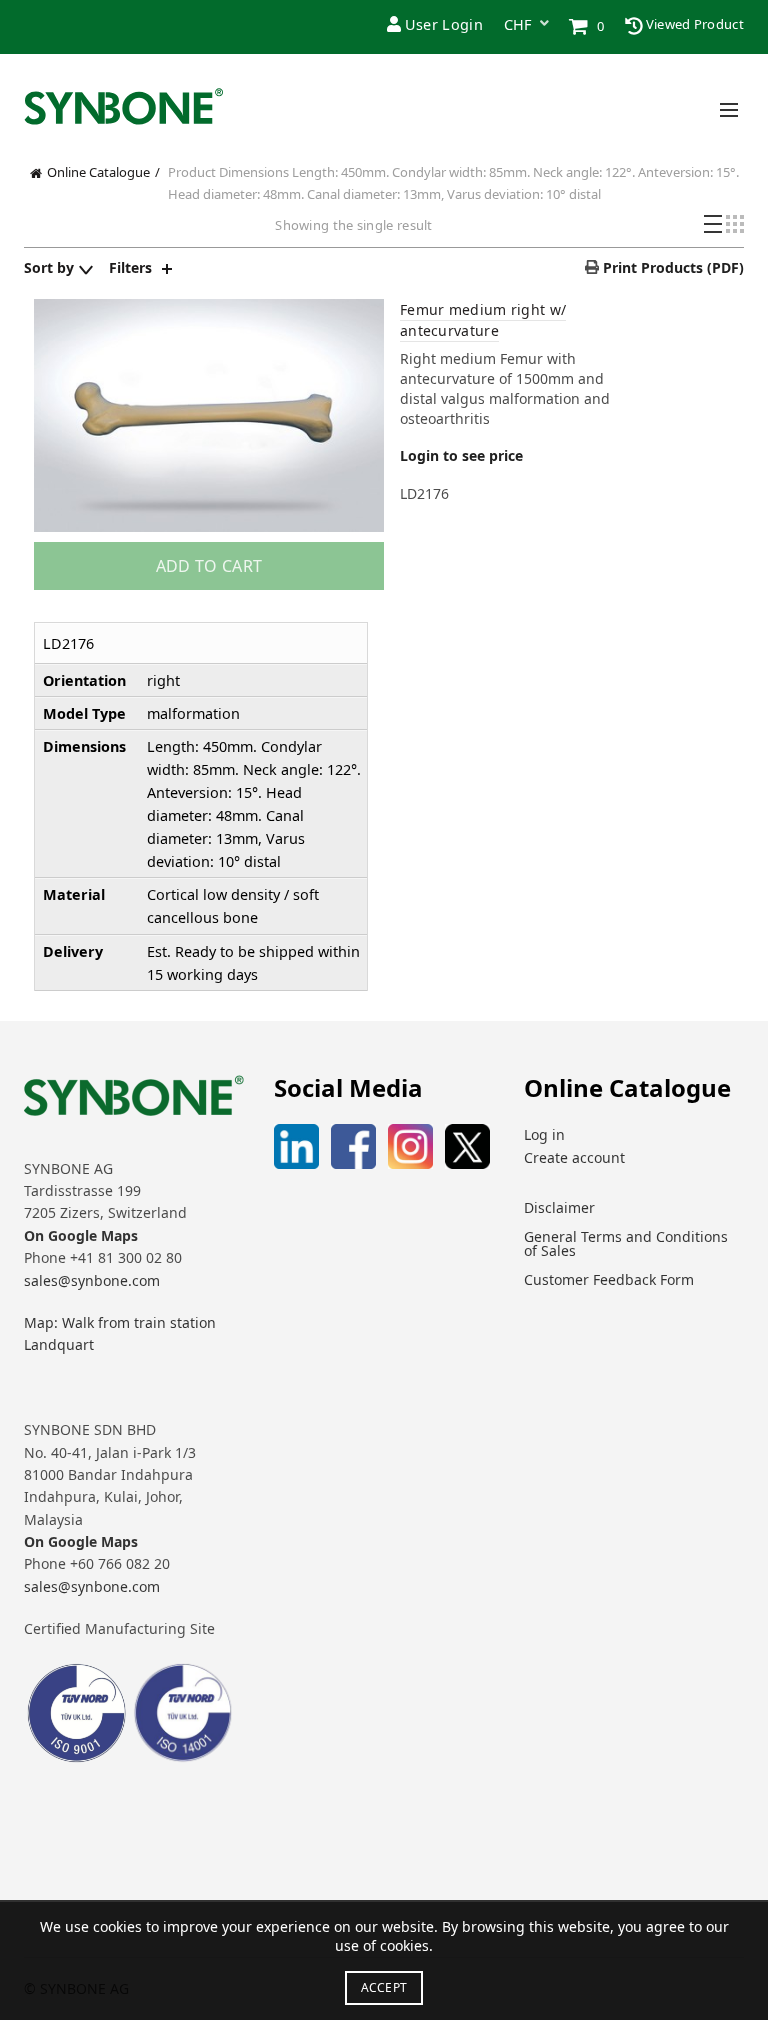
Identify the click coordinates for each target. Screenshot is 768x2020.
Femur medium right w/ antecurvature (483, 320)
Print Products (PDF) (671, 267)
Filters (130, 267)
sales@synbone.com (92, 1280)
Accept (384, 1987)
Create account (574, 1157)
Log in (544, 1134)
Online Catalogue (98, 172)
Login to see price (461, 455)
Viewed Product (694, 24)
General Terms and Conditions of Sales (626, 1243)
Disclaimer (559, 1207)
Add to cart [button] (209, 566)
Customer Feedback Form (609, 1279)
